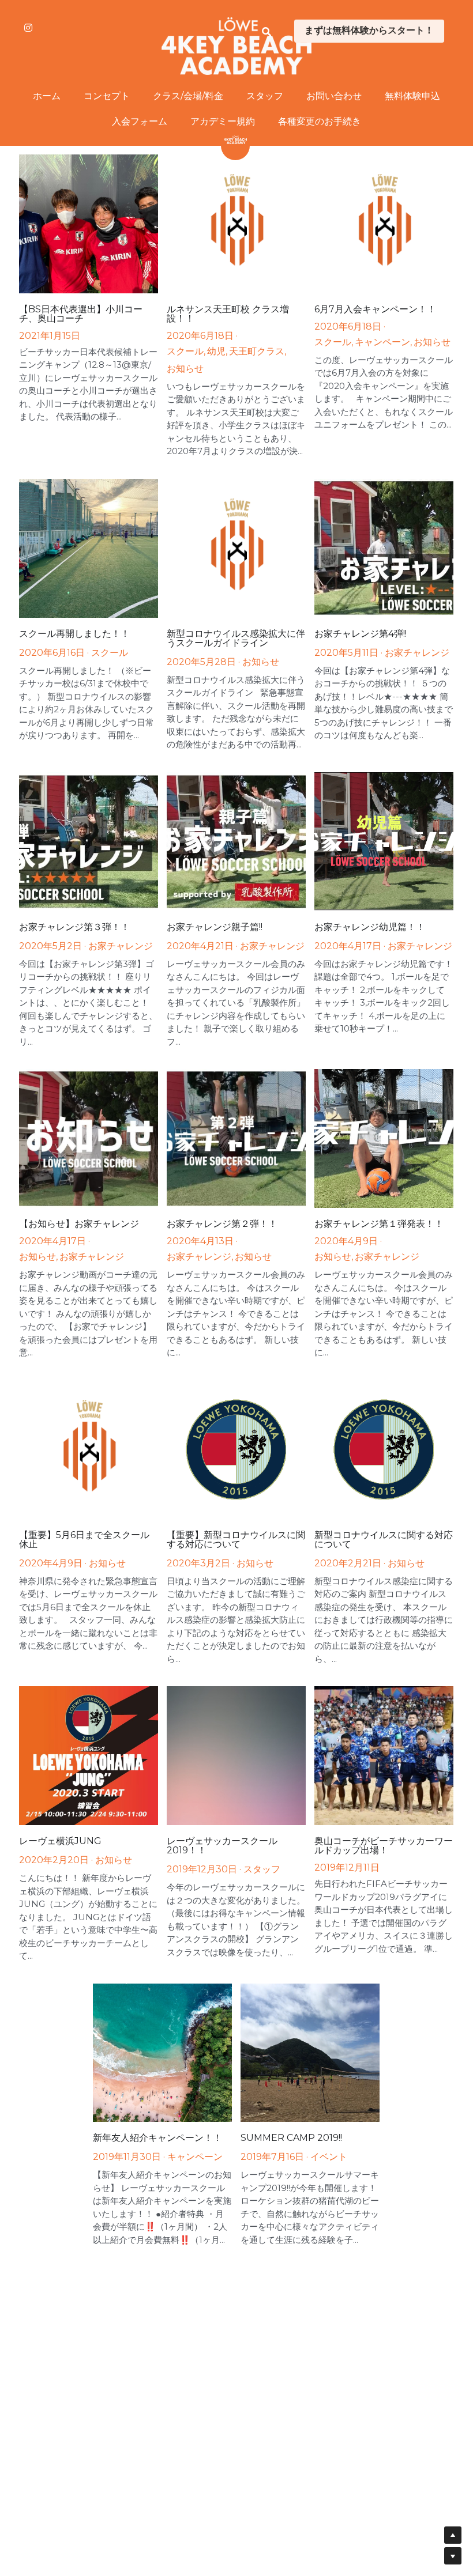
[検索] (266, 32)
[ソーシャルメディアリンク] (28, 28)
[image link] (237, 45)
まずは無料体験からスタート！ (369, 31)
